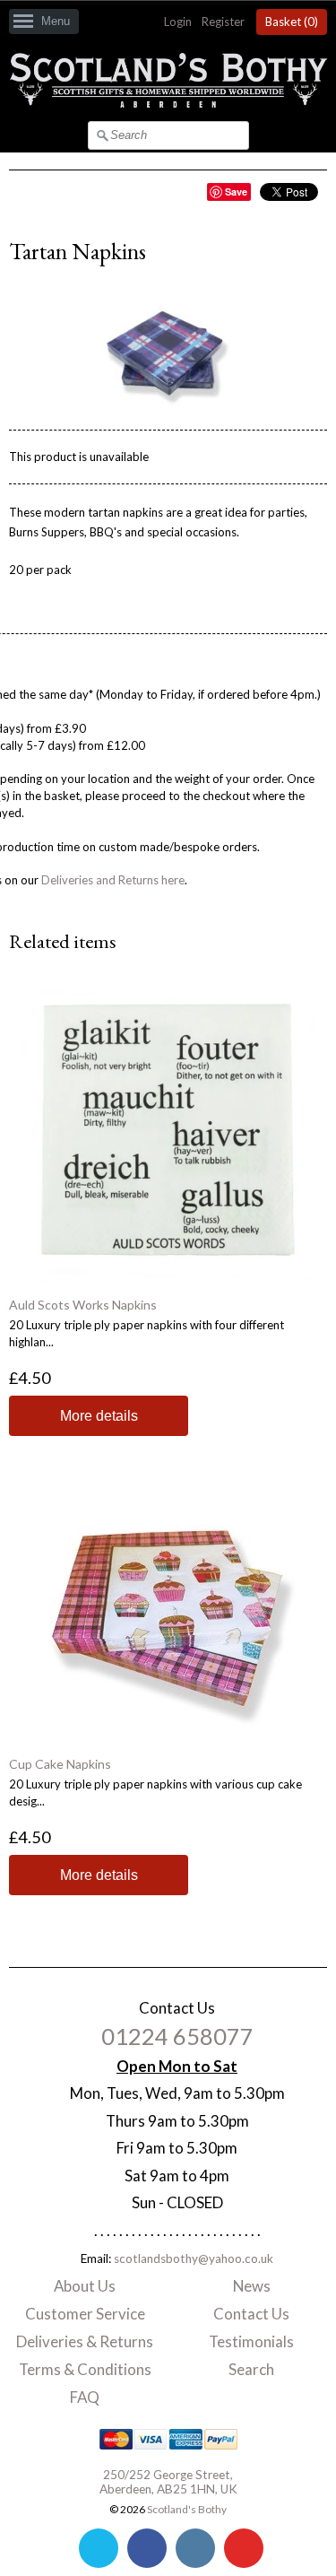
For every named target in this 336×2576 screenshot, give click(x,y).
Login (178, 22)
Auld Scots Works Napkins (83, 1305)
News (252, 2286)
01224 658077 (177, 2036)
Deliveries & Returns (85, 2341)
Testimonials (251, 2341)
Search (251, 2369)
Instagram (195, 2548)
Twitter (99, 2548)
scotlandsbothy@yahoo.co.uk (194, 2258)
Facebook (147, 2548)
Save (236, 191)
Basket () (292, 22)
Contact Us (251, 2314)
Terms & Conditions (85, 2369)
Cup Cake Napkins (60, 1764)
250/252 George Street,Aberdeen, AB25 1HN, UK (168, 2482)
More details (99, 1416)
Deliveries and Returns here (113, 880)
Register (223, 22)
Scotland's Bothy (187, 2509)
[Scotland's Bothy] (168, 103)
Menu (56, 21)
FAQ (85, 2397)
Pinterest (244, 2548)
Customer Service (85, 2314)
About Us (85, 2286)
